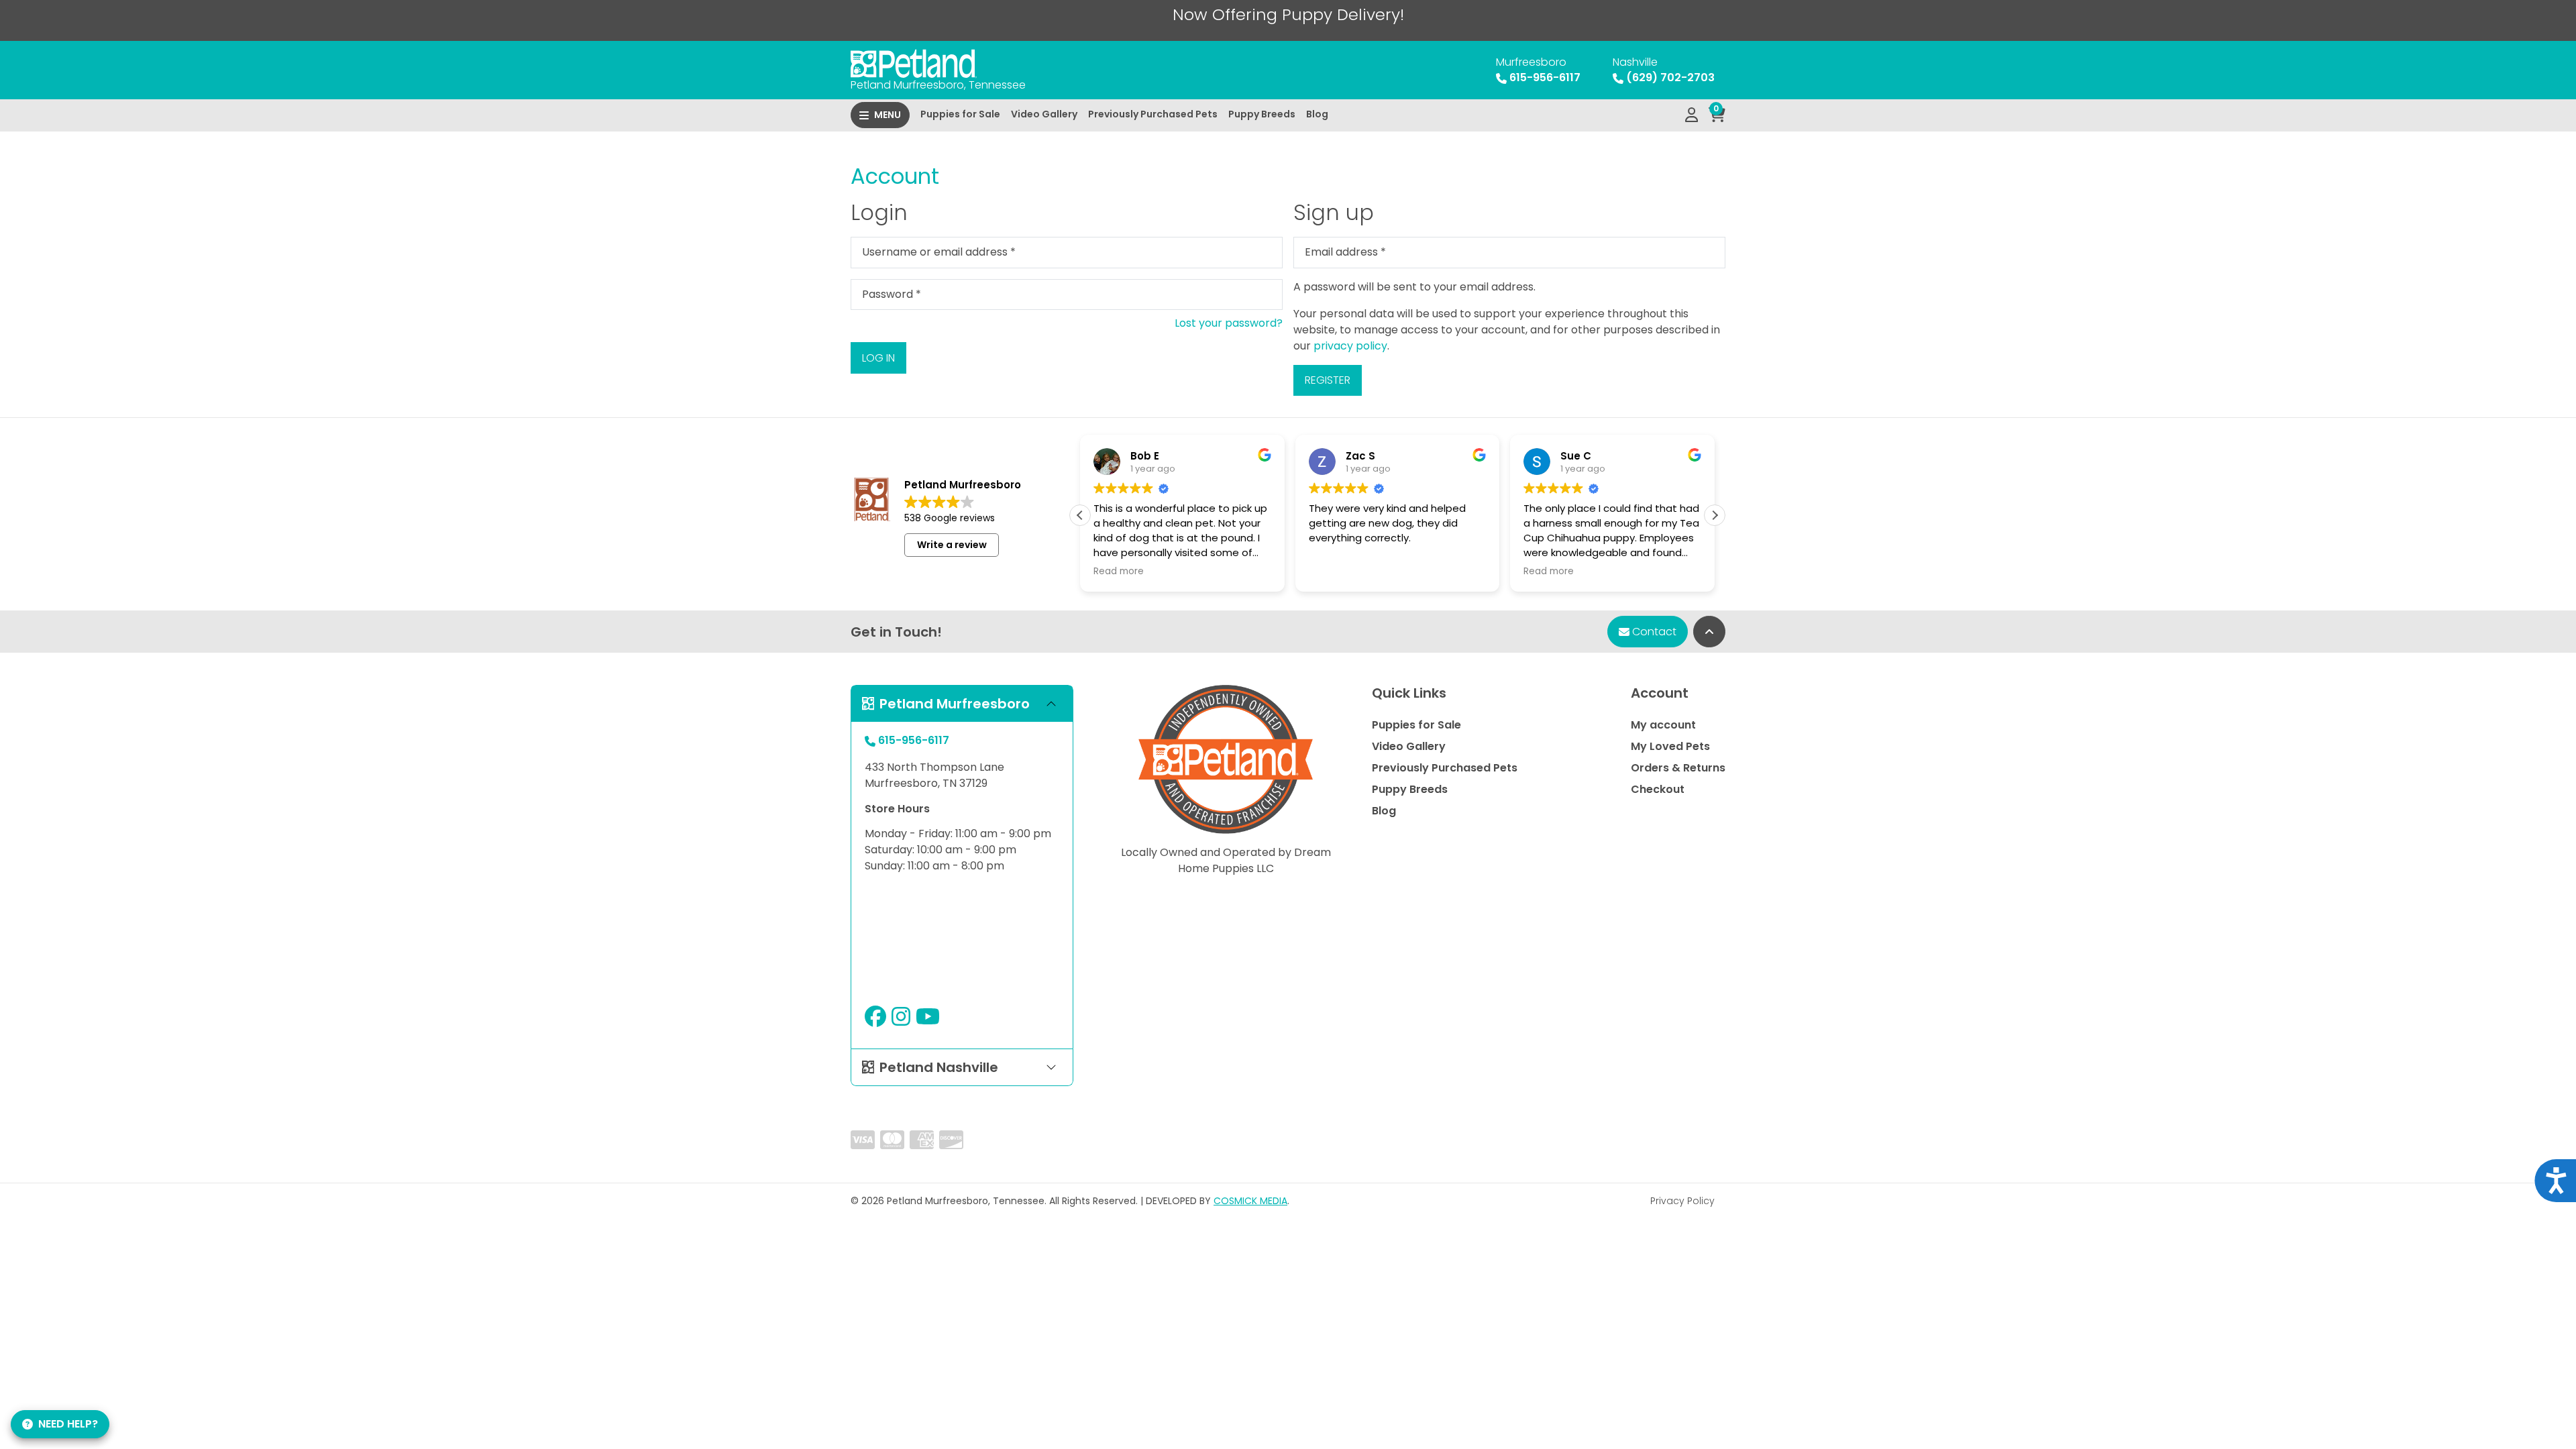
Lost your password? (1229, 323)
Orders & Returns (1678, 768)
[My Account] (1692, 115)
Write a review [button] (952, 545)
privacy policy (1350, 346)
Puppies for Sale (960, 114)
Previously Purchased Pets (1153, 114)
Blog (1317, 114)
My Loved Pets (1670, 746)
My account (1663, 725)
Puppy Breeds (1262, 114)
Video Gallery (1044, 114)
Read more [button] (1119, 572)
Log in (878, 358)
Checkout (1658, 789)
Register (1328, 380)
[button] (1715, 515)
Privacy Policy (1682, 1201)
